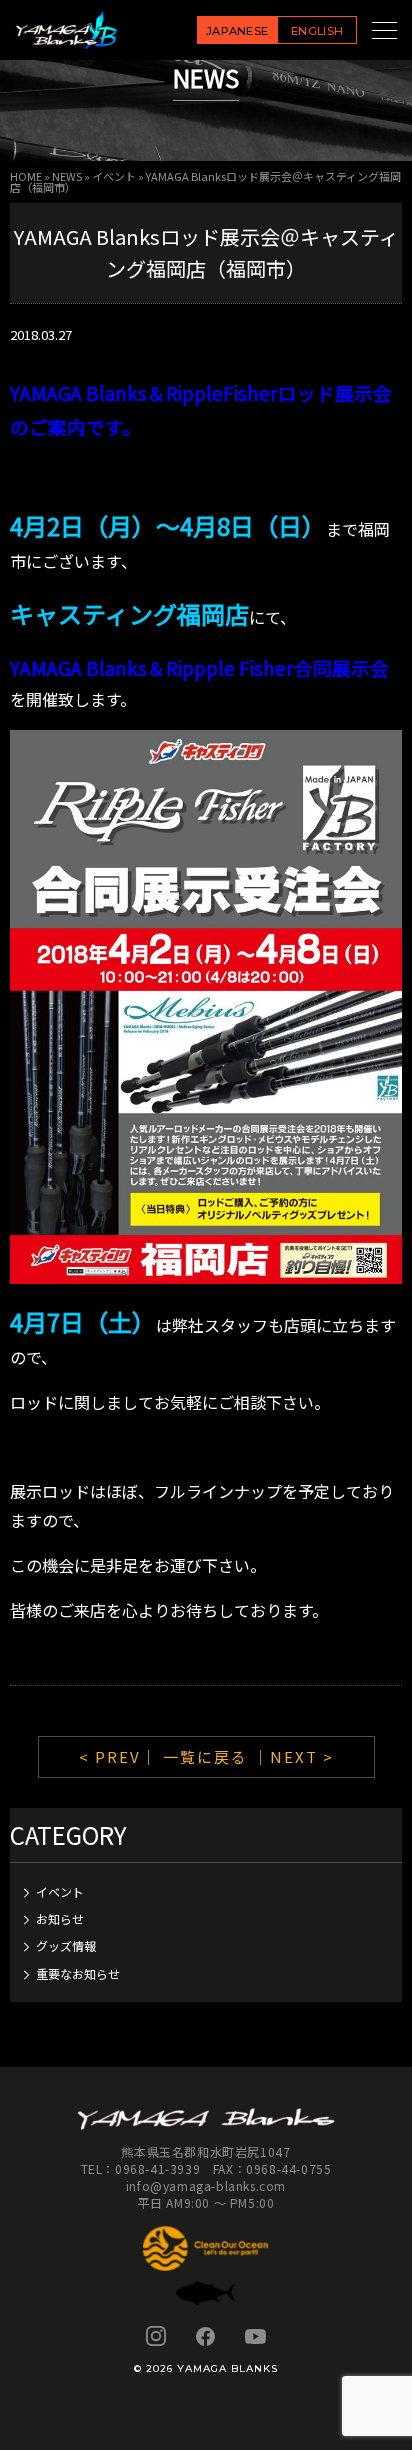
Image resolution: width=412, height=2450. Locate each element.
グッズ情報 (66, 1945)
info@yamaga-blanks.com (206, 2185)
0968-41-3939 (157, 2168)
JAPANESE (237, 31)
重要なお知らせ (78, 1973)
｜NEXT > (293, 1756)
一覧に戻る (205, 1756)
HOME (26, 176)
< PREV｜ (121, 1756)
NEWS (67, 176)
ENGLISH (317, 31)
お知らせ (60, 1918)
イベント (114, 176)
